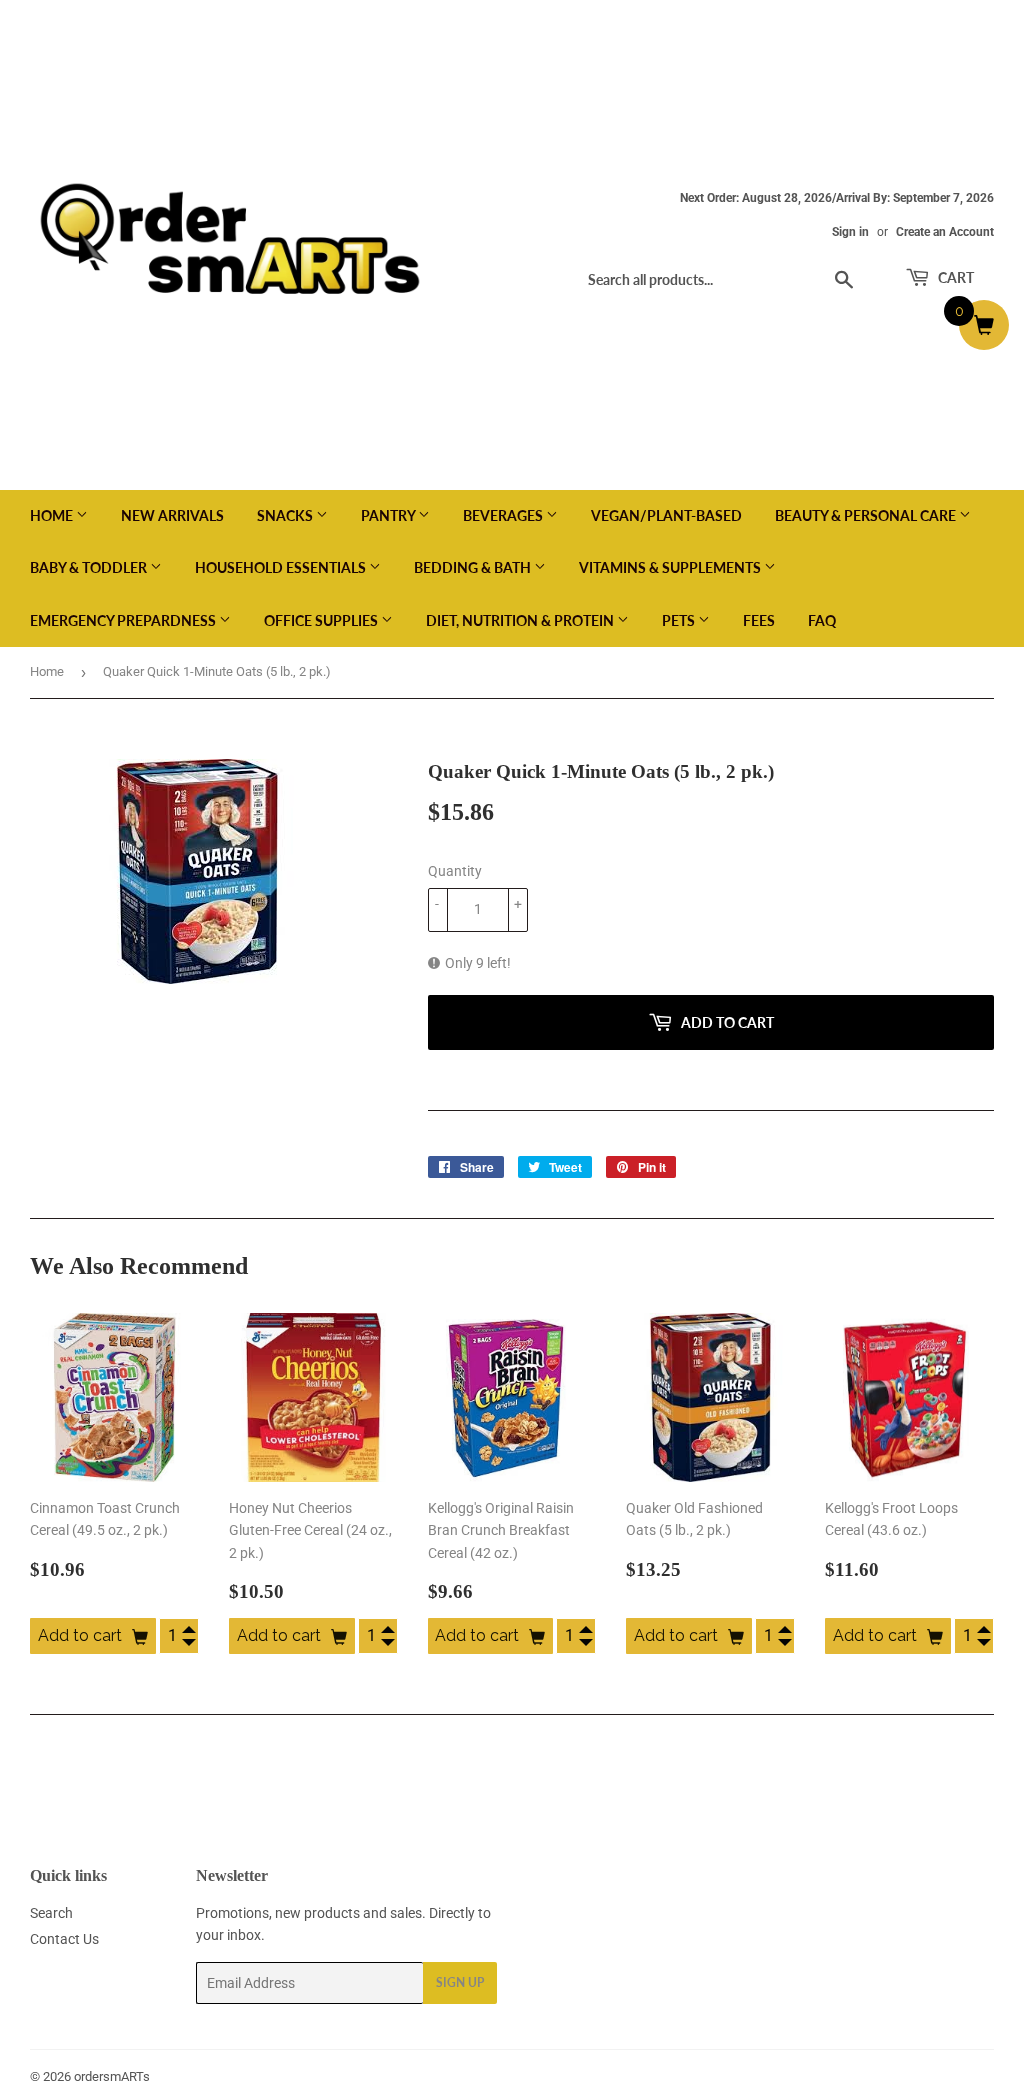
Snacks (286, 515)
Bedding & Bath (474, 567)
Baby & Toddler (90, 567)
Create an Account (945, 232)
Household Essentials (282, 567)
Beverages (504, 515)
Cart (954, 277)
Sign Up (460, 1982)
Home (53, 515)
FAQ (822, 620)
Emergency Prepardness (124, 620)
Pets (680, 620)
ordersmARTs (112, 2076)
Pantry (389, 515)
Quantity (455, 871)
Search (51, 1913)
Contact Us (64, 1939)
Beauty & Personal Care (867, 515)
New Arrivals (172, 515)
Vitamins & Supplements (671, 567)
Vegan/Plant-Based (666, 515)
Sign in (850, 232)
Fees (759, 620)
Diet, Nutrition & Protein (521, 620)
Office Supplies (322, 620)
